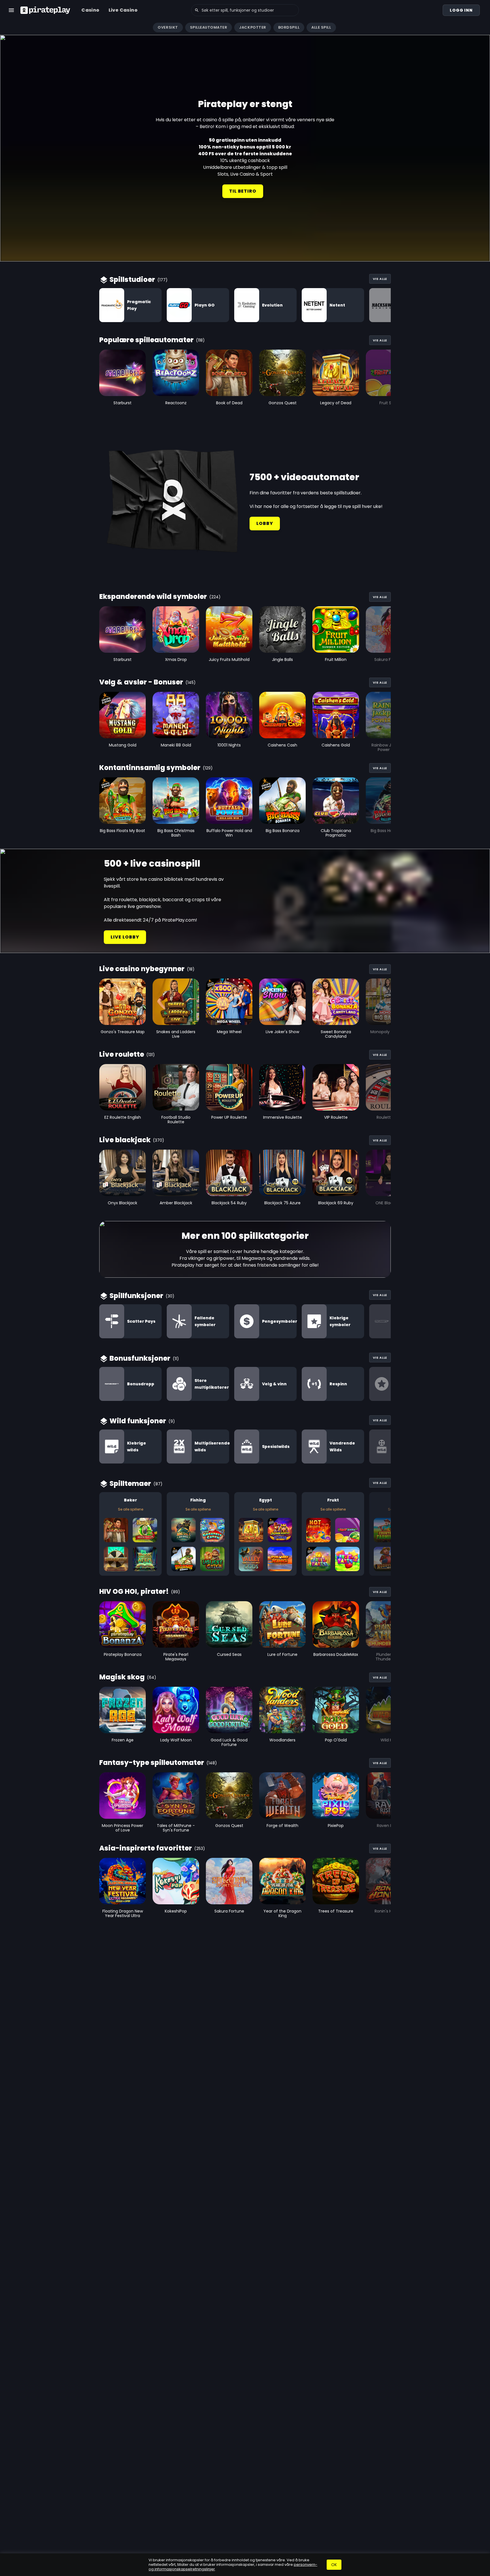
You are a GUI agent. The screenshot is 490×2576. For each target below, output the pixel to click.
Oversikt (168, 27)
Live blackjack (125, 1140)
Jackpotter (253, 27)
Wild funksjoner (138, 1421)
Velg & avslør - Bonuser (141, 682)
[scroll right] (483, 27)
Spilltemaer (130, 1483)
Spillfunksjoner (136, 1296)
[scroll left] (7, 27)
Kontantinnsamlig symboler (150, 768)
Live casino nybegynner (142, 969)
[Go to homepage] (45, 10)
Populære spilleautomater (146, 340)
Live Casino (123, 10)
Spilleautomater (209, 27)
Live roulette (122, 1054)
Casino (90, 10)
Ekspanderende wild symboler (153, 596)
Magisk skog (122, 1677)
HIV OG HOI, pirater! (134, 1591)
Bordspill (289, 27)
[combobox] (245, 10)
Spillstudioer (132, 279)
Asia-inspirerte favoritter (146, 1848)
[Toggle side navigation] (11, 10)
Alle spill (321, 27)
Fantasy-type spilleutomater (152, 1763)
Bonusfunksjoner (140, 1358)
